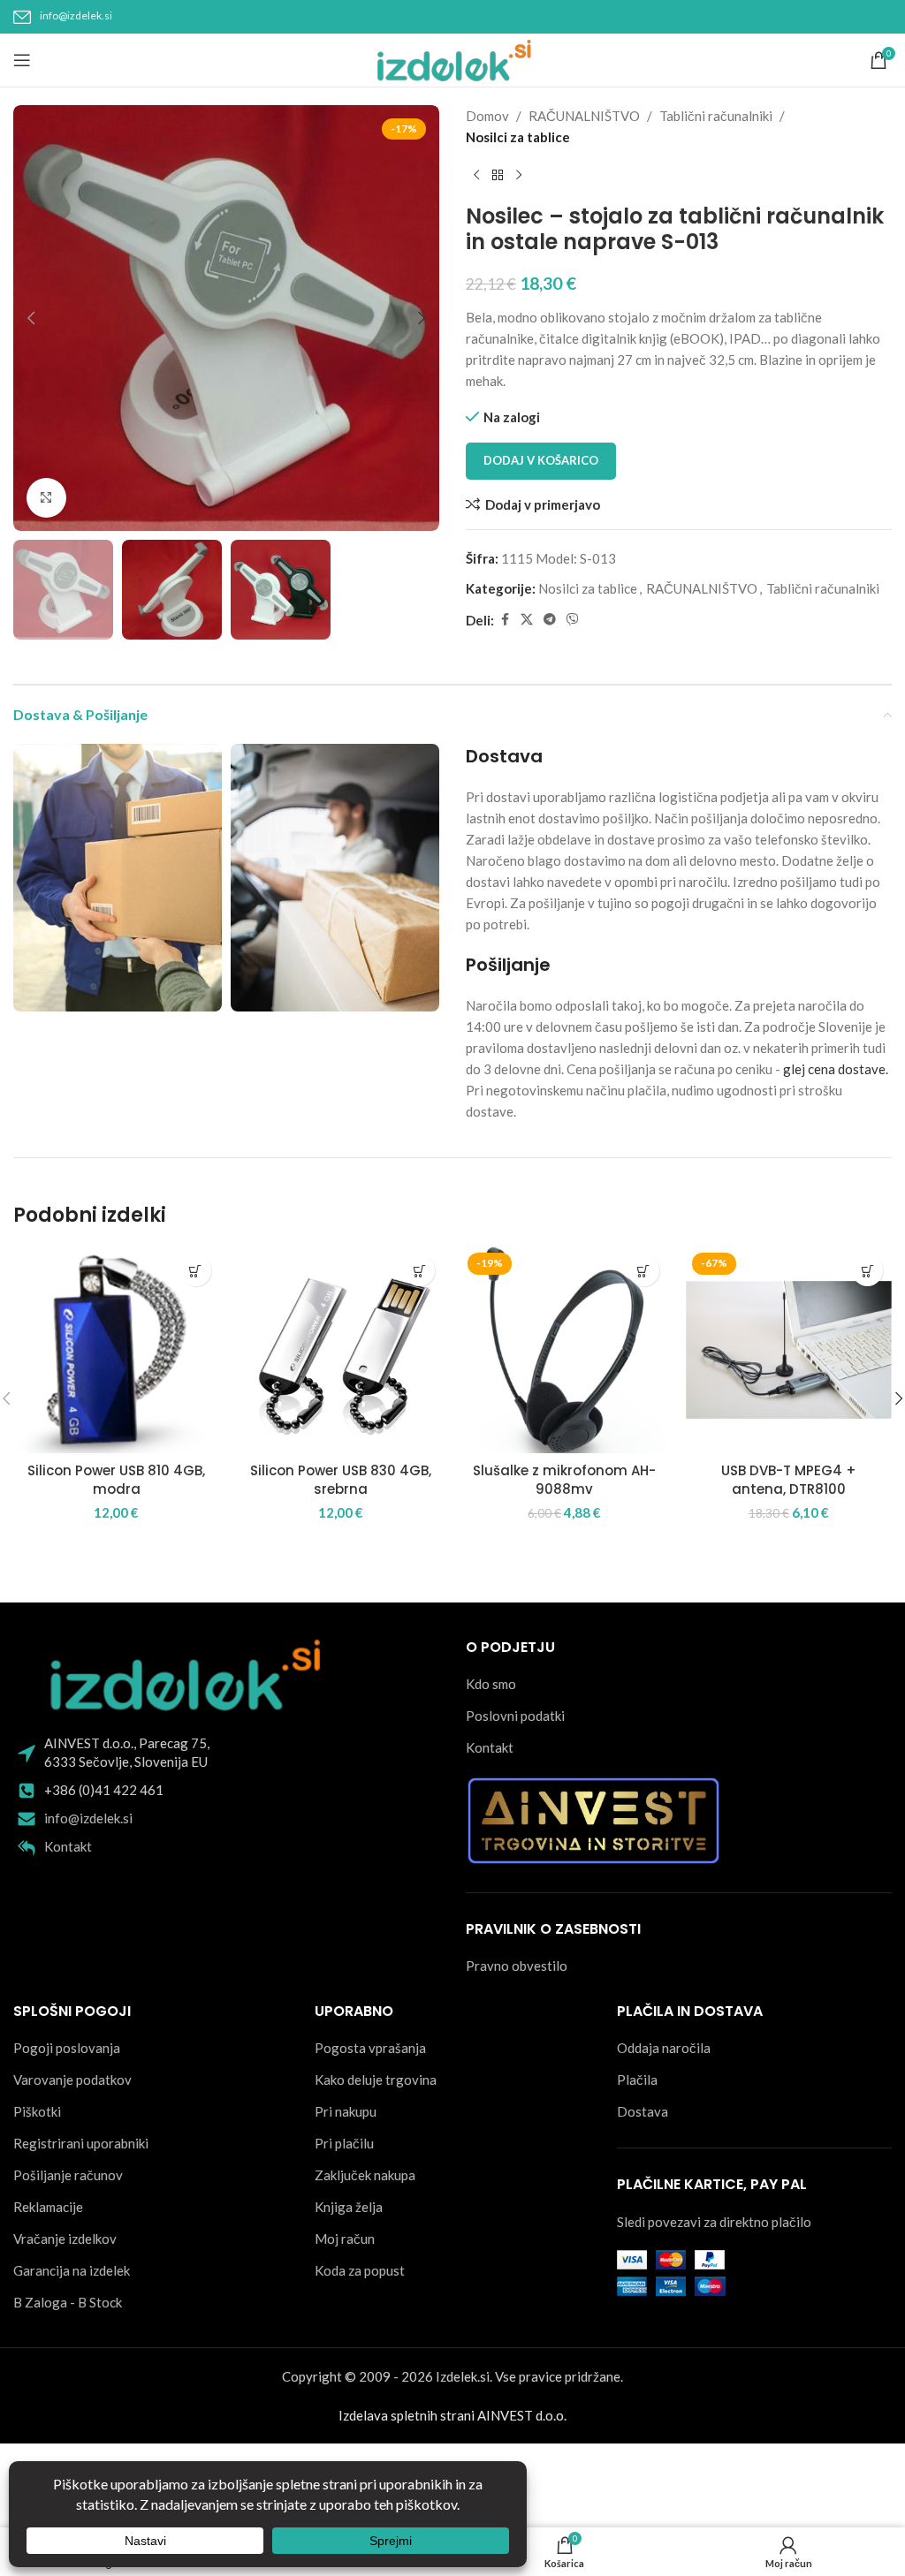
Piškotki (37, 2111)
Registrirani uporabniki (81, 2143)
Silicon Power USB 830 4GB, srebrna (341, 1480)
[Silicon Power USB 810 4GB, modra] (117, 1350)
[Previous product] (476, 176)
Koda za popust (360, 2270)
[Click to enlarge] (46, 498)
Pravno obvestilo (517, 1966)
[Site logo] (453, 58)
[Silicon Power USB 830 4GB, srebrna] (341, 1350)
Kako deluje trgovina (376, 2080)
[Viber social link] (573, 620)
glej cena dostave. (836, 1069)
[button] (31, 318)
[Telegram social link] (550, 620)
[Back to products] (498, 176)
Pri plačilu (344, 2143)
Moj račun (345, 2239)
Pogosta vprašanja (370, 2048)
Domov (487, 116)
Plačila (637, 2080)
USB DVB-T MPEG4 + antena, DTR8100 (789, 1480)
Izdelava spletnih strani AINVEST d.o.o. (452, 2415)
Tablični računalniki (716, 116)
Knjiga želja (349, 2207)
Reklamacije (48, 2207)
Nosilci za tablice (518, 137)
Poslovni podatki (515, 1716)
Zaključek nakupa (365, 2175)
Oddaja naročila (664, 2048)
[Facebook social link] (505, 620)
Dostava (643, 2111)
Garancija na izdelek (72, 2270)
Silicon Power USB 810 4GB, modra (116, 1480)
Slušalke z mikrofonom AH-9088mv (564, 1480)
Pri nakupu (346, 2111)
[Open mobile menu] (22, 60)
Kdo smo (491, 1684)
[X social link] (527, 620)
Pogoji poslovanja (67, 2048)
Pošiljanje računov (68, 2175)
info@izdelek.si (76, 15)
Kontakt (68, 1846)
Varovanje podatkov (72, 2080)
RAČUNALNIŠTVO (584, 116)
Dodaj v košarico (541, 460)
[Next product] (519, 176)
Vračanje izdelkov (65, 2239)
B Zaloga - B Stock (68, 2302)
